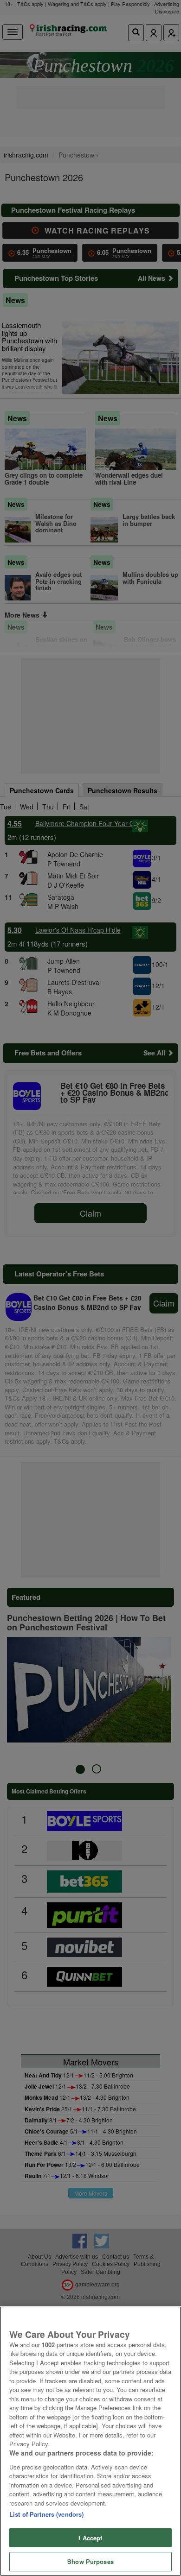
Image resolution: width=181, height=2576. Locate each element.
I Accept (90, 2538)
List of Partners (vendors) (46, 2514)
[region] (90, 2441)
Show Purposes (90, 2561)
